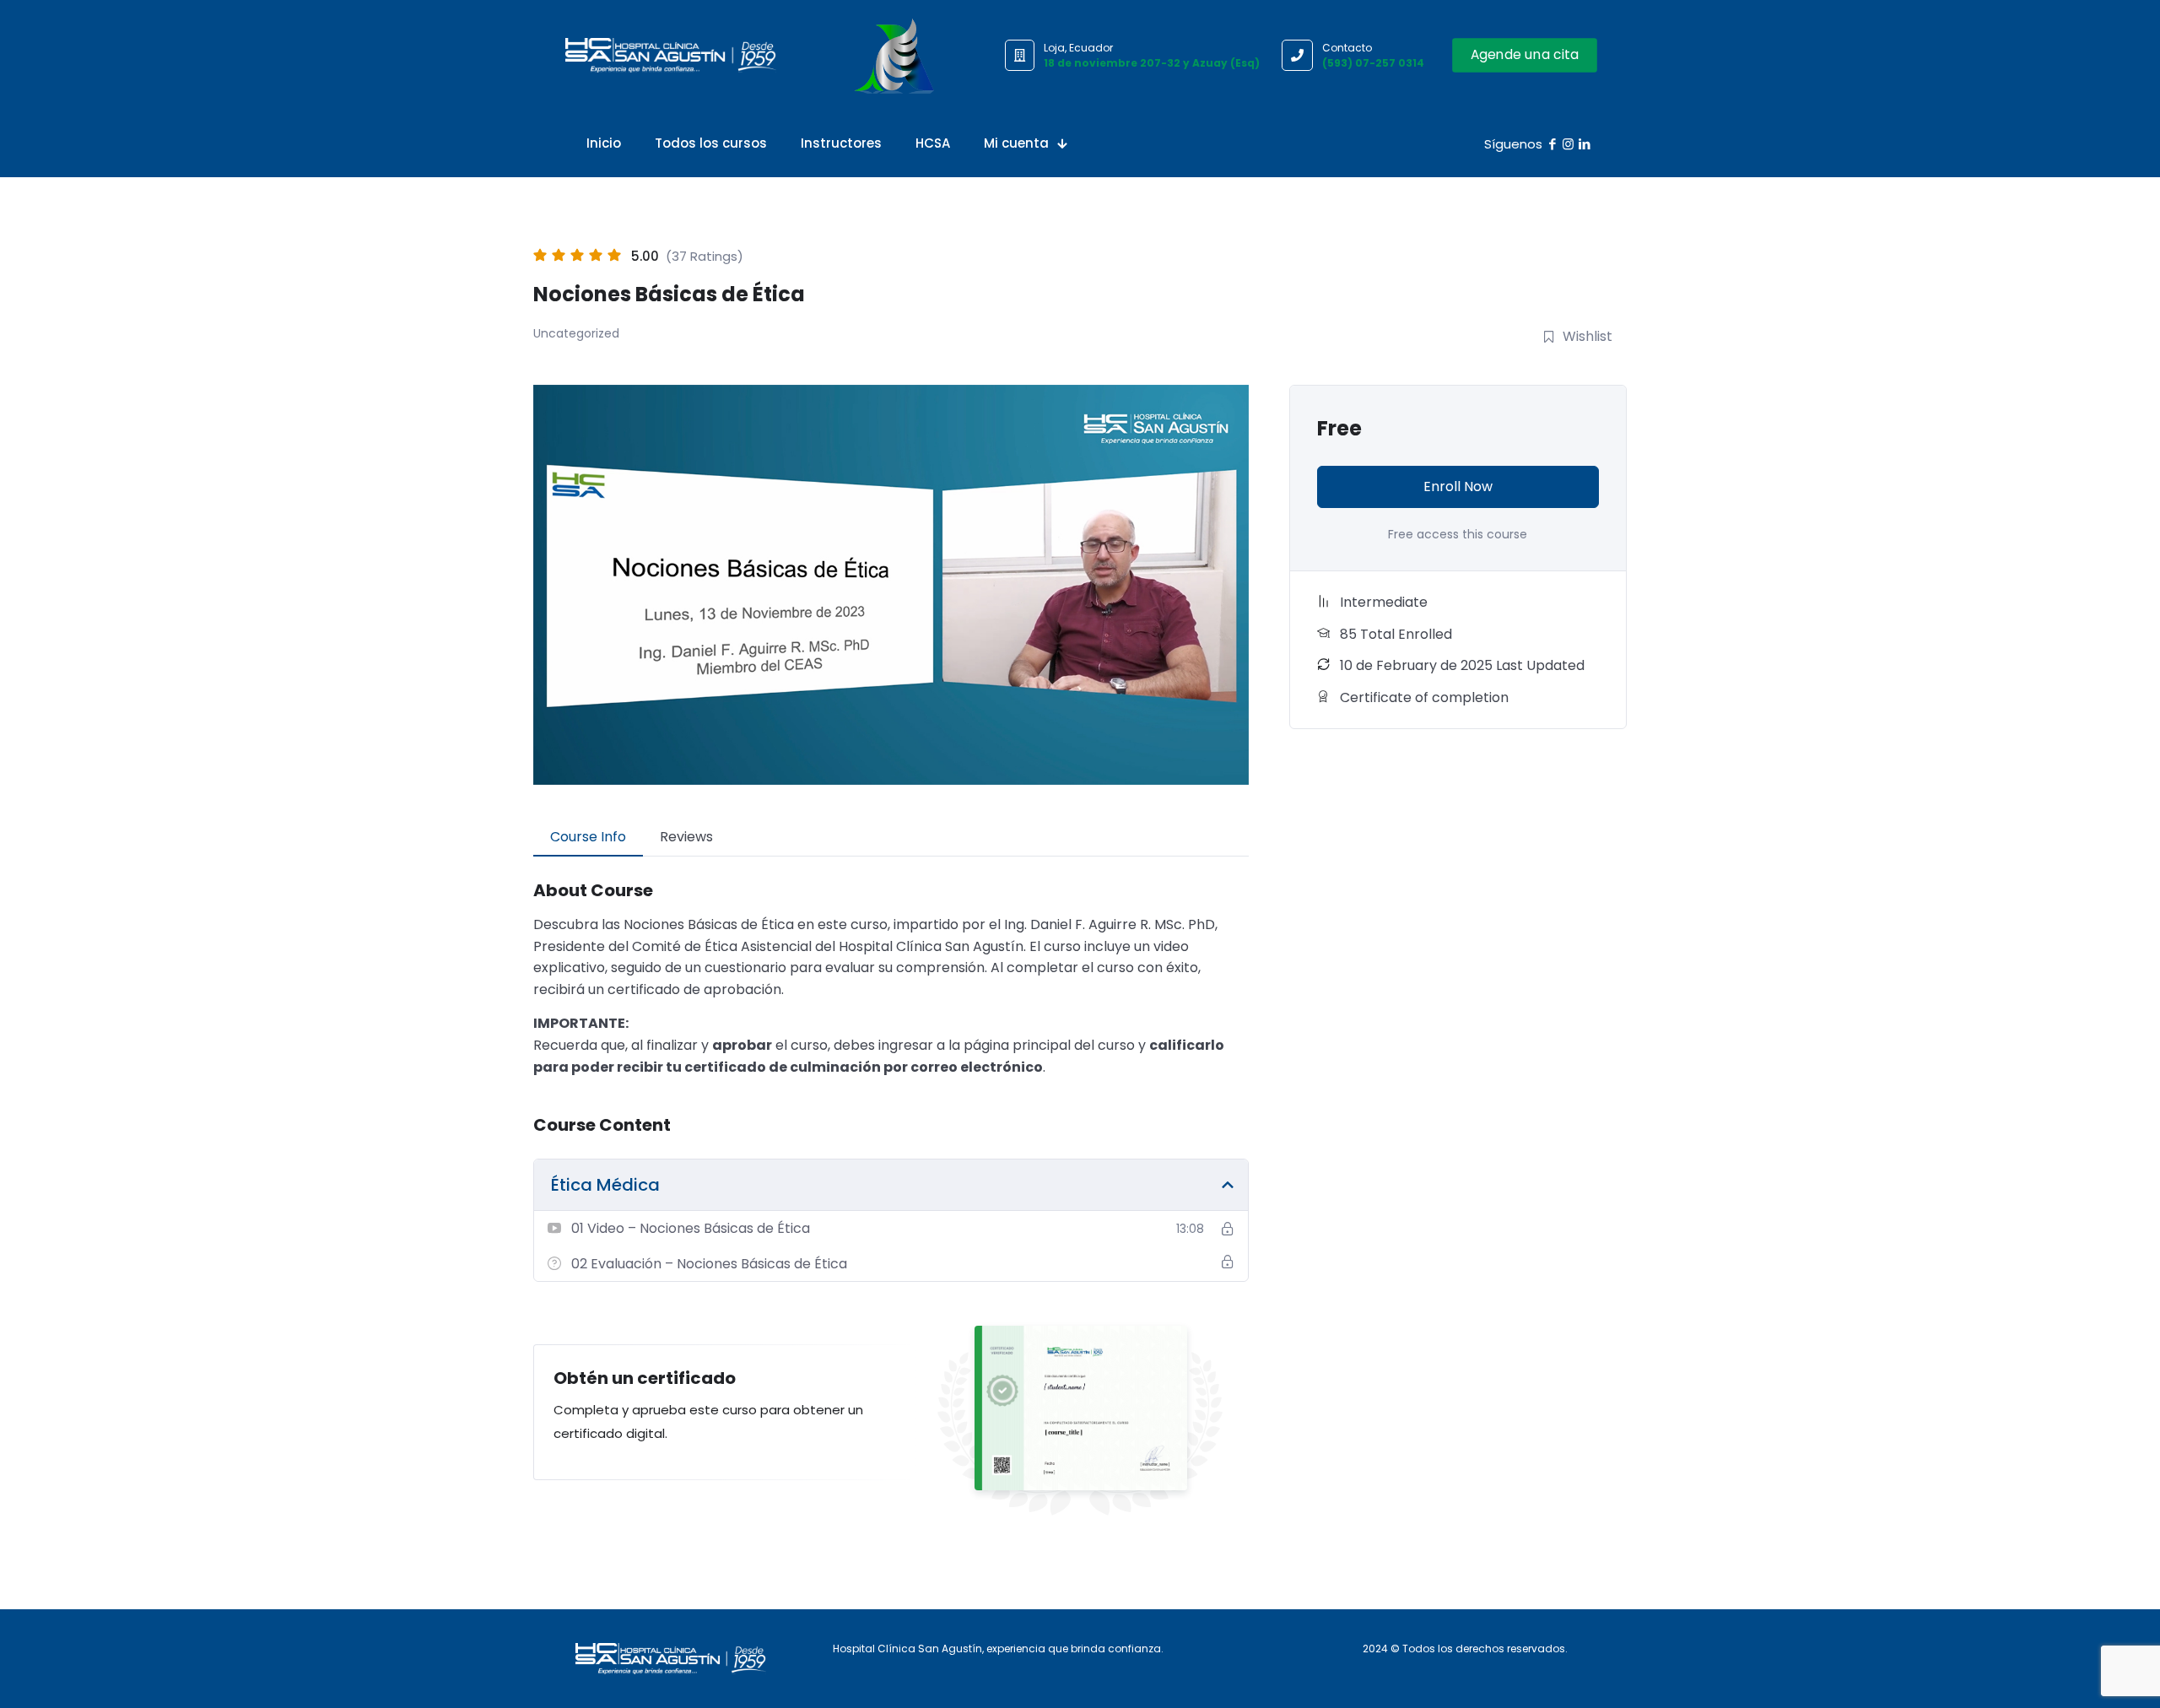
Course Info (588, 837)
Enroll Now (1458, 486)
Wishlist (1588, 336)
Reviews (686, 837)
